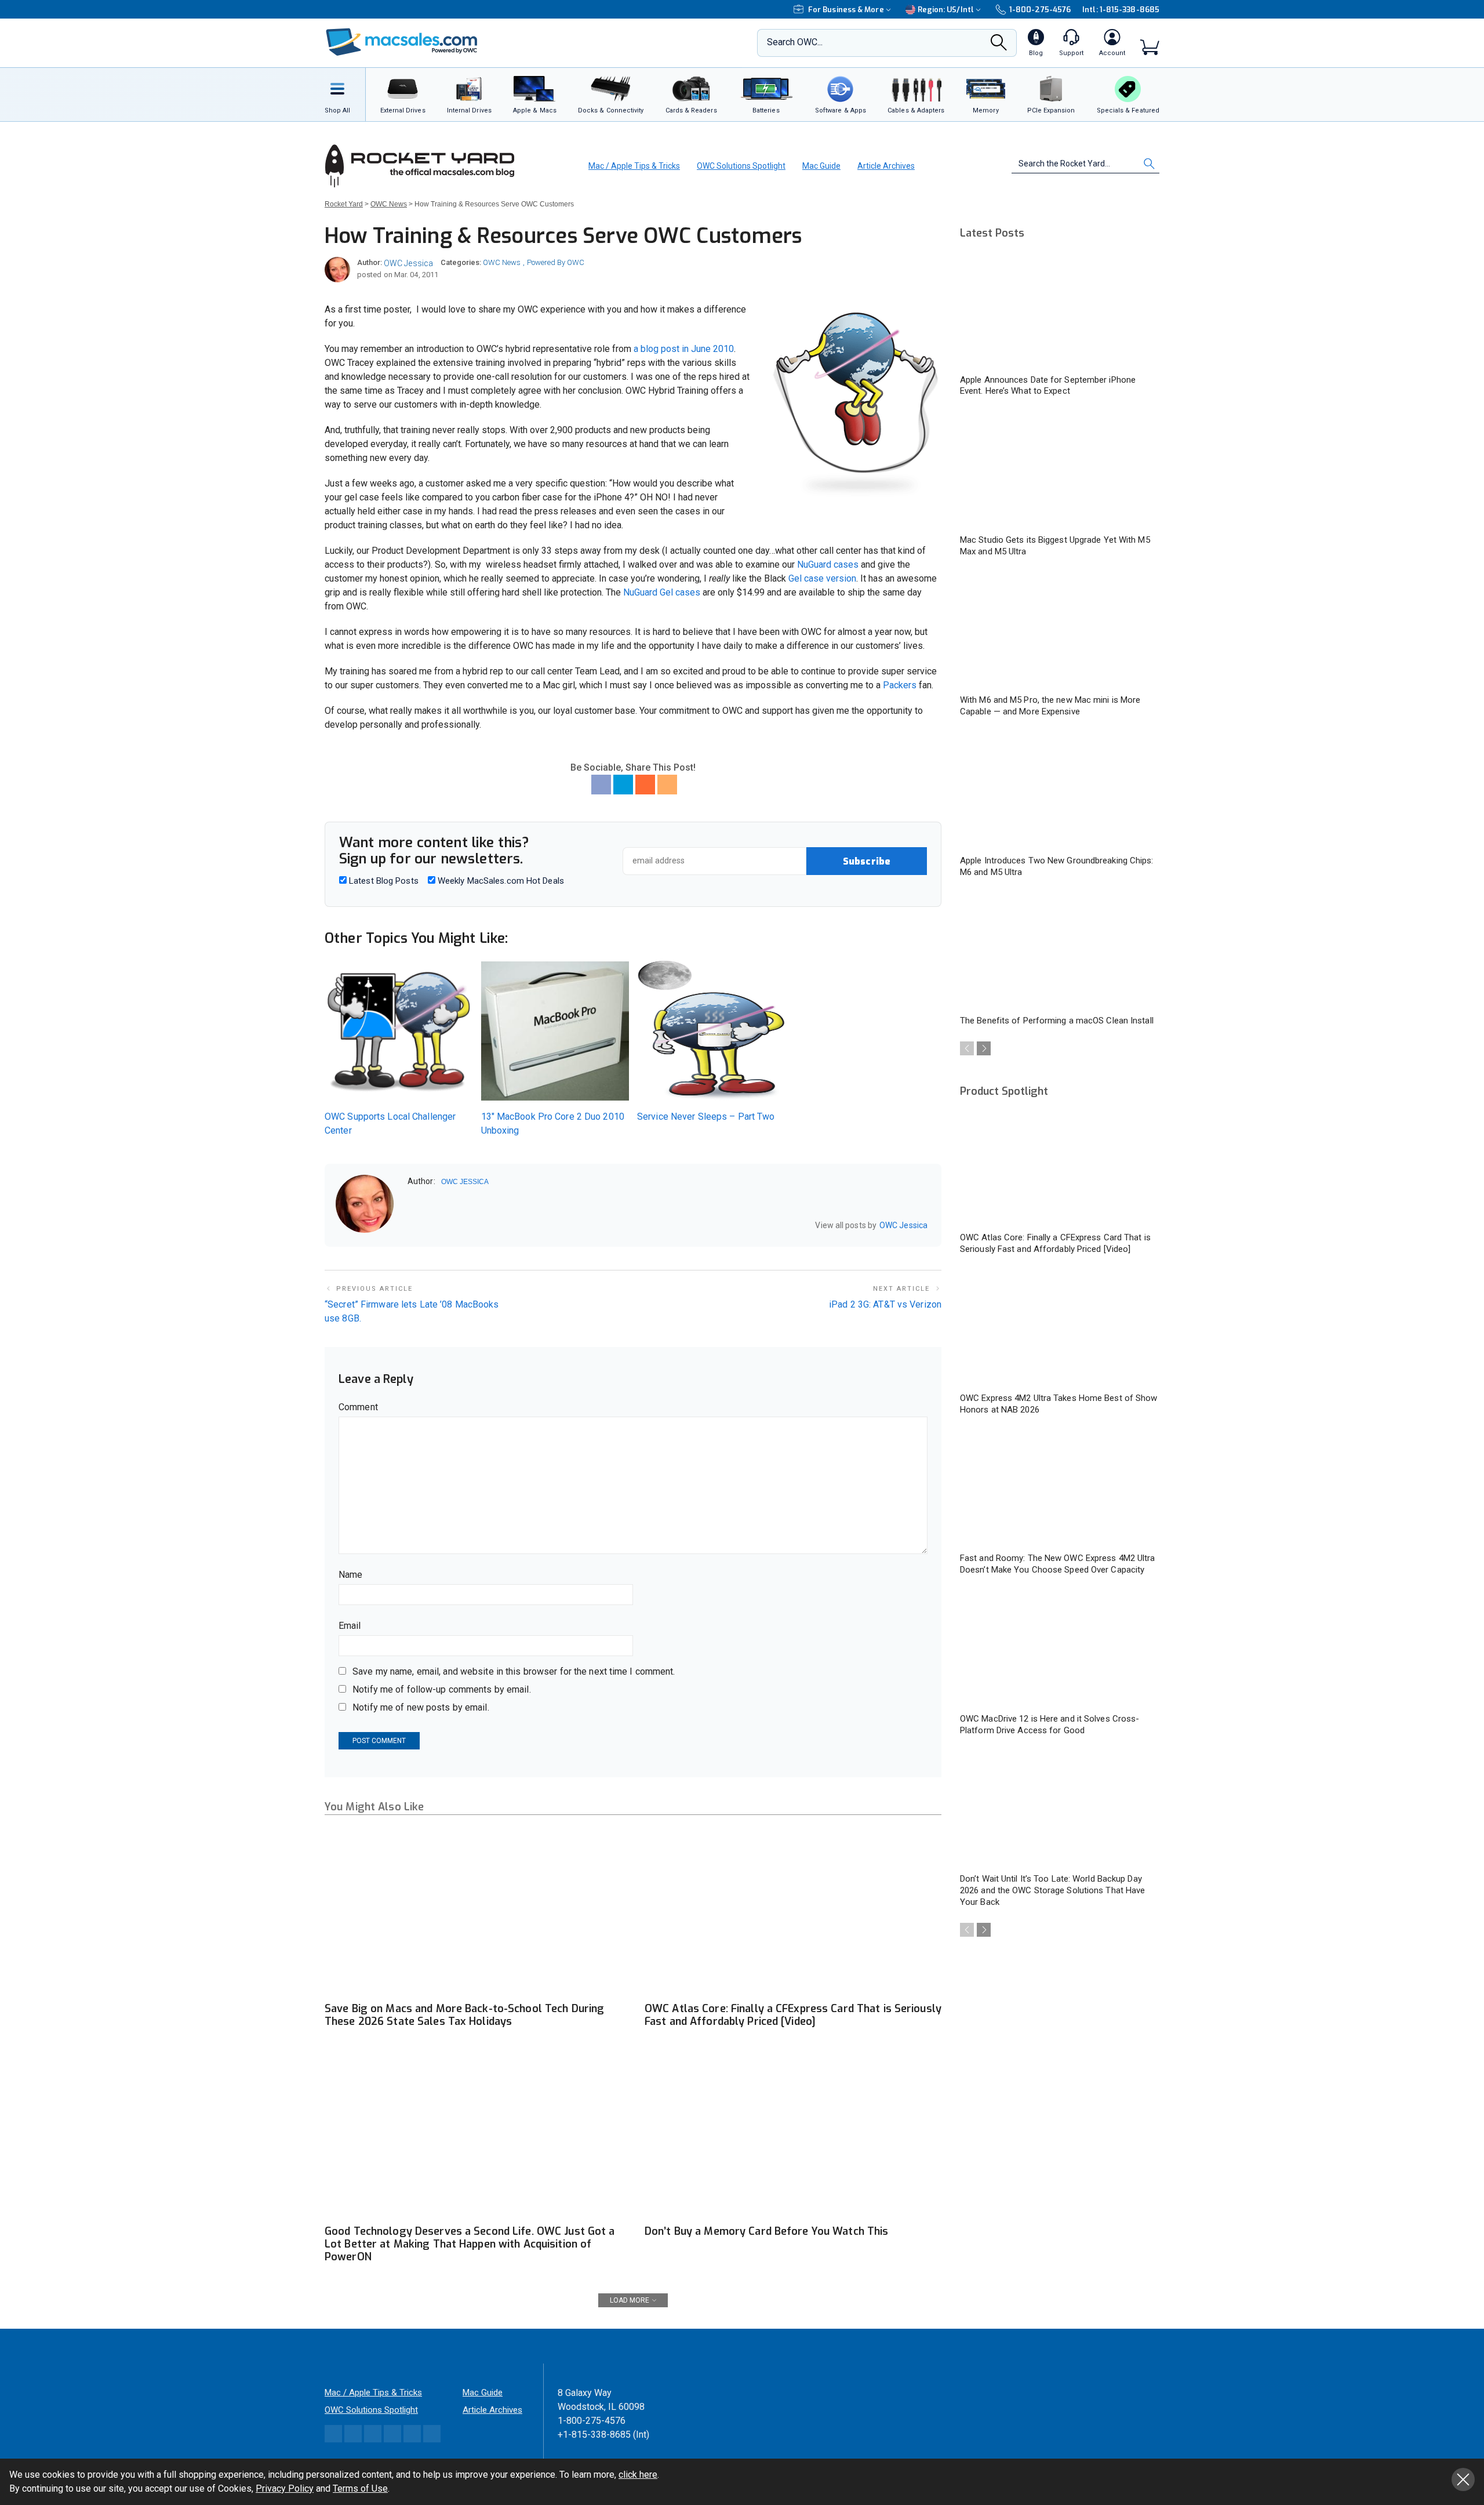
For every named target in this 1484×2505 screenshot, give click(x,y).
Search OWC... (795, 42)
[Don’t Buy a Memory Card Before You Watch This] (793, 2135)
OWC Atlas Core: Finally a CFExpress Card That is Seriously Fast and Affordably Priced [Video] (793, 2015)
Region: (946, 10)
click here (638, 2475)
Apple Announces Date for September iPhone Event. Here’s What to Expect (1048, 386)
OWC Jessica (408, 263)
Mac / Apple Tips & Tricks (634, 166)
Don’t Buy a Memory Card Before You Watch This (766, 2231)
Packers (900, 685)
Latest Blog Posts (383, 881)
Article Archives (886, 166)
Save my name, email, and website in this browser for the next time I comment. (514, 1671)
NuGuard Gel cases (662, 592)
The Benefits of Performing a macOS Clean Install (1057, 1021)
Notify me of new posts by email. (421, 1707)
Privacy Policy (285, 2488)
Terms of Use (360, 2488)
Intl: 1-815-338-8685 (1121, 10)
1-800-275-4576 (1040, 10)
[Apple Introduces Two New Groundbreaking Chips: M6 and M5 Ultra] (1060, 792)
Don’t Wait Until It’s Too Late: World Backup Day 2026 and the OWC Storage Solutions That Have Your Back (1052, 1890)
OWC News (502, 262)
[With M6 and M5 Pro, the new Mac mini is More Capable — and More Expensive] (1060, 631)
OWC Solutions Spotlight (741, 166)
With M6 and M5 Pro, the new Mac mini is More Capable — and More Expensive (1050, 706)
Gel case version (822, 578)
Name (350, 1575)
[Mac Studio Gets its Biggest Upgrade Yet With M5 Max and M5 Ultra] (1060, 471)
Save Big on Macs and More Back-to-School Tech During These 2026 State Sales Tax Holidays (464, 2015)
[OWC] (402, 43)
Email (350, 1626)
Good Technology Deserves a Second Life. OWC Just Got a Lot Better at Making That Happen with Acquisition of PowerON (470, 2244)
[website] (412, 1226)
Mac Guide (821, 166)
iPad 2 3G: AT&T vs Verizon (885, 1304)
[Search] (999, 46)
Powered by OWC (556, 262)
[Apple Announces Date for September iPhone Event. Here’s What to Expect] (1060, 311)
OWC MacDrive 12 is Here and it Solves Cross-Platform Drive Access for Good (1050, 1725)
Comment (358, 1407)
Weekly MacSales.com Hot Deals (500, 881)
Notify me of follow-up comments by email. (442, 1689)
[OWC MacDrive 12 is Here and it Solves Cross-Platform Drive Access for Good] (1060, 1650)
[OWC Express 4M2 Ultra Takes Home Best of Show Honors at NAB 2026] (1060, 1329)
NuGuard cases (828, 564)
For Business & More (846, 10)
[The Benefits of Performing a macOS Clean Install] (1060, 952)
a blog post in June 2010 (684, 349)
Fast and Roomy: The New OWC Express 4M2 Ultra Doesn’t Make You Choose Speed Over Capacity (1058, 1564)
